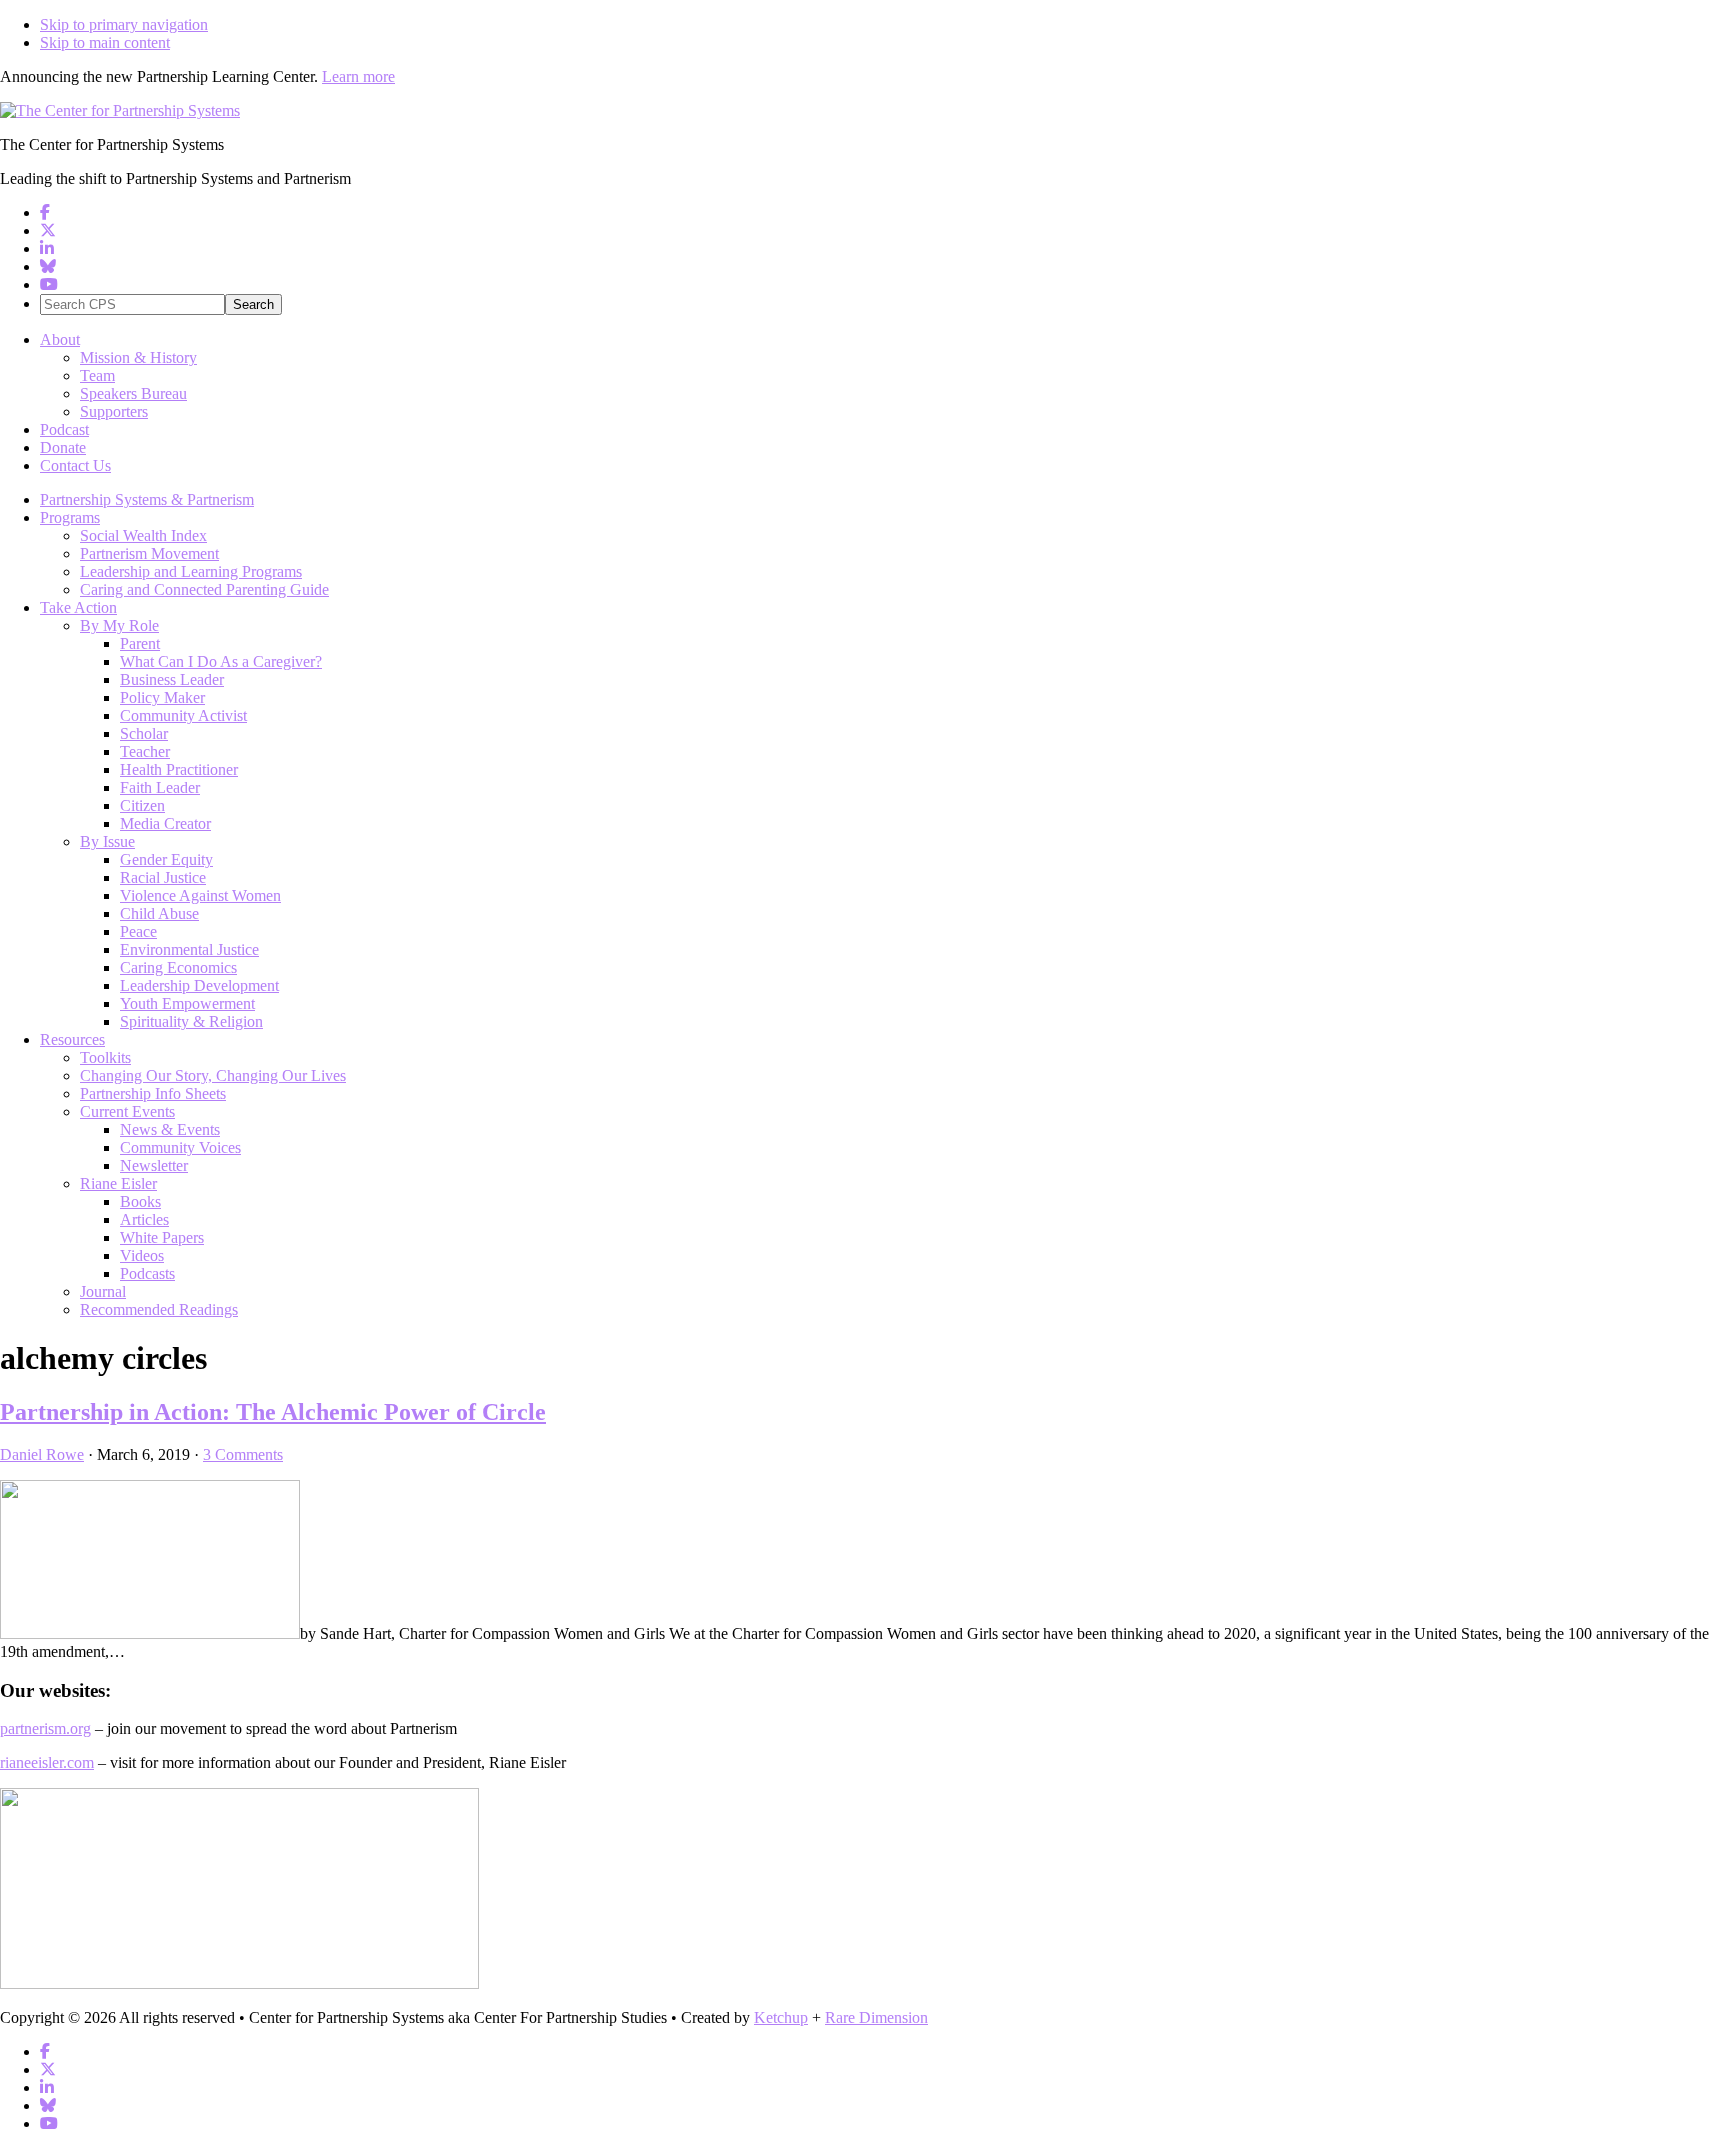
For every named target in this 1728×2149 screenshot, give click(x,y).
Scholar (144, 733)
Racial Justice (163, 877)
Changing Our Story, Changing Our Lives (213, 1075)
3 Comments (243, 1454)
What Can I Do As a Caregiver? (221, 661)
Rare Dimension (876, 2017)
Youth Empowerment (187, 1003)
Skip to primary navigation (124, 24)
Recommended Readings (159, 1309)
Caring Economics (178, 967)
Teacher (145, 751)
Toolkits (105, 1057)
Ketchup (781, 2017)
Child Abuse (159, 913)
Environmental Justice (189, 949)
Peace (138, 931)
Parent (140, 643)
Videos (142, 1255)
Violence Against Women (200, 895)
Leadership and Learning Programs (191, 571)
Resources (72, 1039)
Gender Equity (166, 859)
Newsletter (154, 1165)
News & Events (170, 1129)
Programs (70, 517)
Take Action (78, 607)
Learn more (358, 76)
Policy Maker (162, 697)
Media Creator (165, 823)
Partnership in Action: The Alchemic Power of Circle (273, 1412)
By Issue (107, 841)
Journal (103, 1291)
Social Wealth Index (143, 535)
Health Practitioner (179, 769)
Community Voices (180, 1147)
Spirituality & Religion (191, 1021)
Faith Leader (160, 787)
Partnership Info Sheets (153, 1093)
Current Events (127, 1111)
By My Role (119, 625)
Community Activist (183, 715)
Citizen (142, 805)
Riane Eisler (118, 1183)
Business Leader (172, 679)
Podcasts (147, 1273)
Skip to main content (105, 42)
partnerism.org (45, 1728)
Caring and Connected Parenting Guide (204, 589)
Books (140, 1201)
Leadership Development (199, 985)
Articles (144, 1219)
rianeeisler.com (47, 1762)
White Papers (162, 1237)
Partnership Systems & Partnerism (147, 499)
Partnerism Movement (149, 553)
